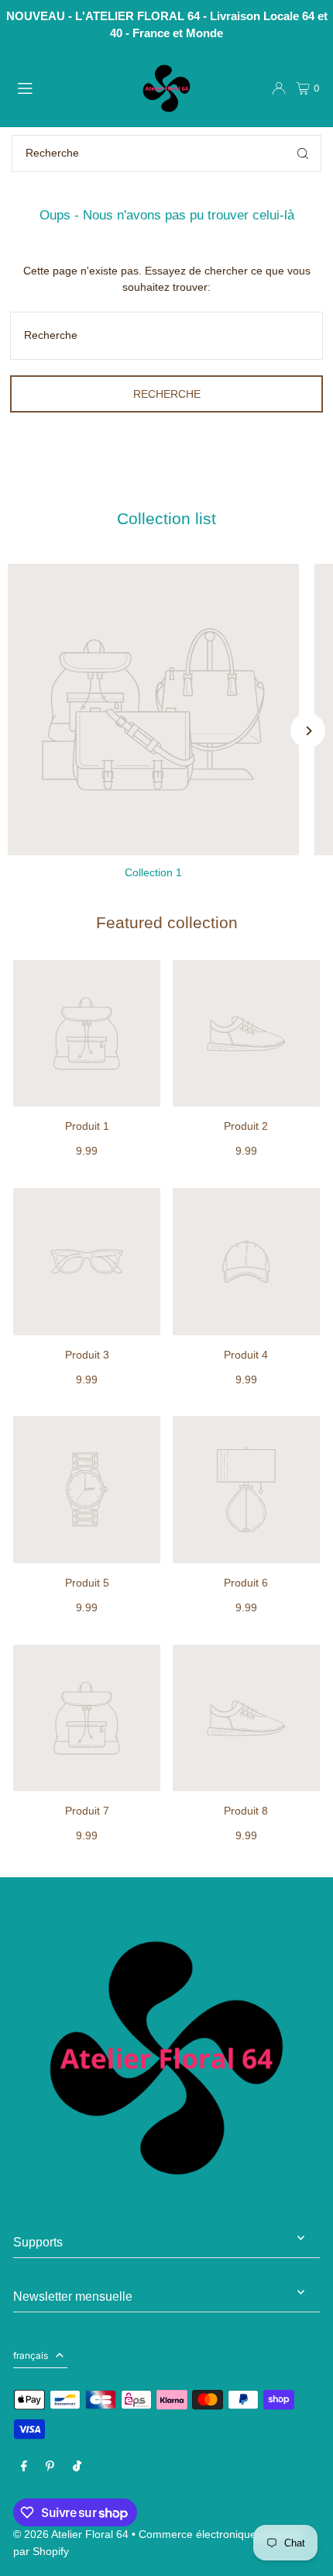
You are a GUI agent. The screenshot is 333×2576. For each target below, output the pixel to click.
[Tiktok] (77, 2467)
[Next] (308, 731)
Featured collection (167, 923)
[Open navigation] (69, 88)
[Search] (303, 154)
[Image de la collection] (153, 710)
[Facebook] (24, 2467)
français (31, 2355)
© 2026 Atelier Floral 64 (71, 2535)
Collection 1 (153, 873)
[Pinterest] (50, 2467)
